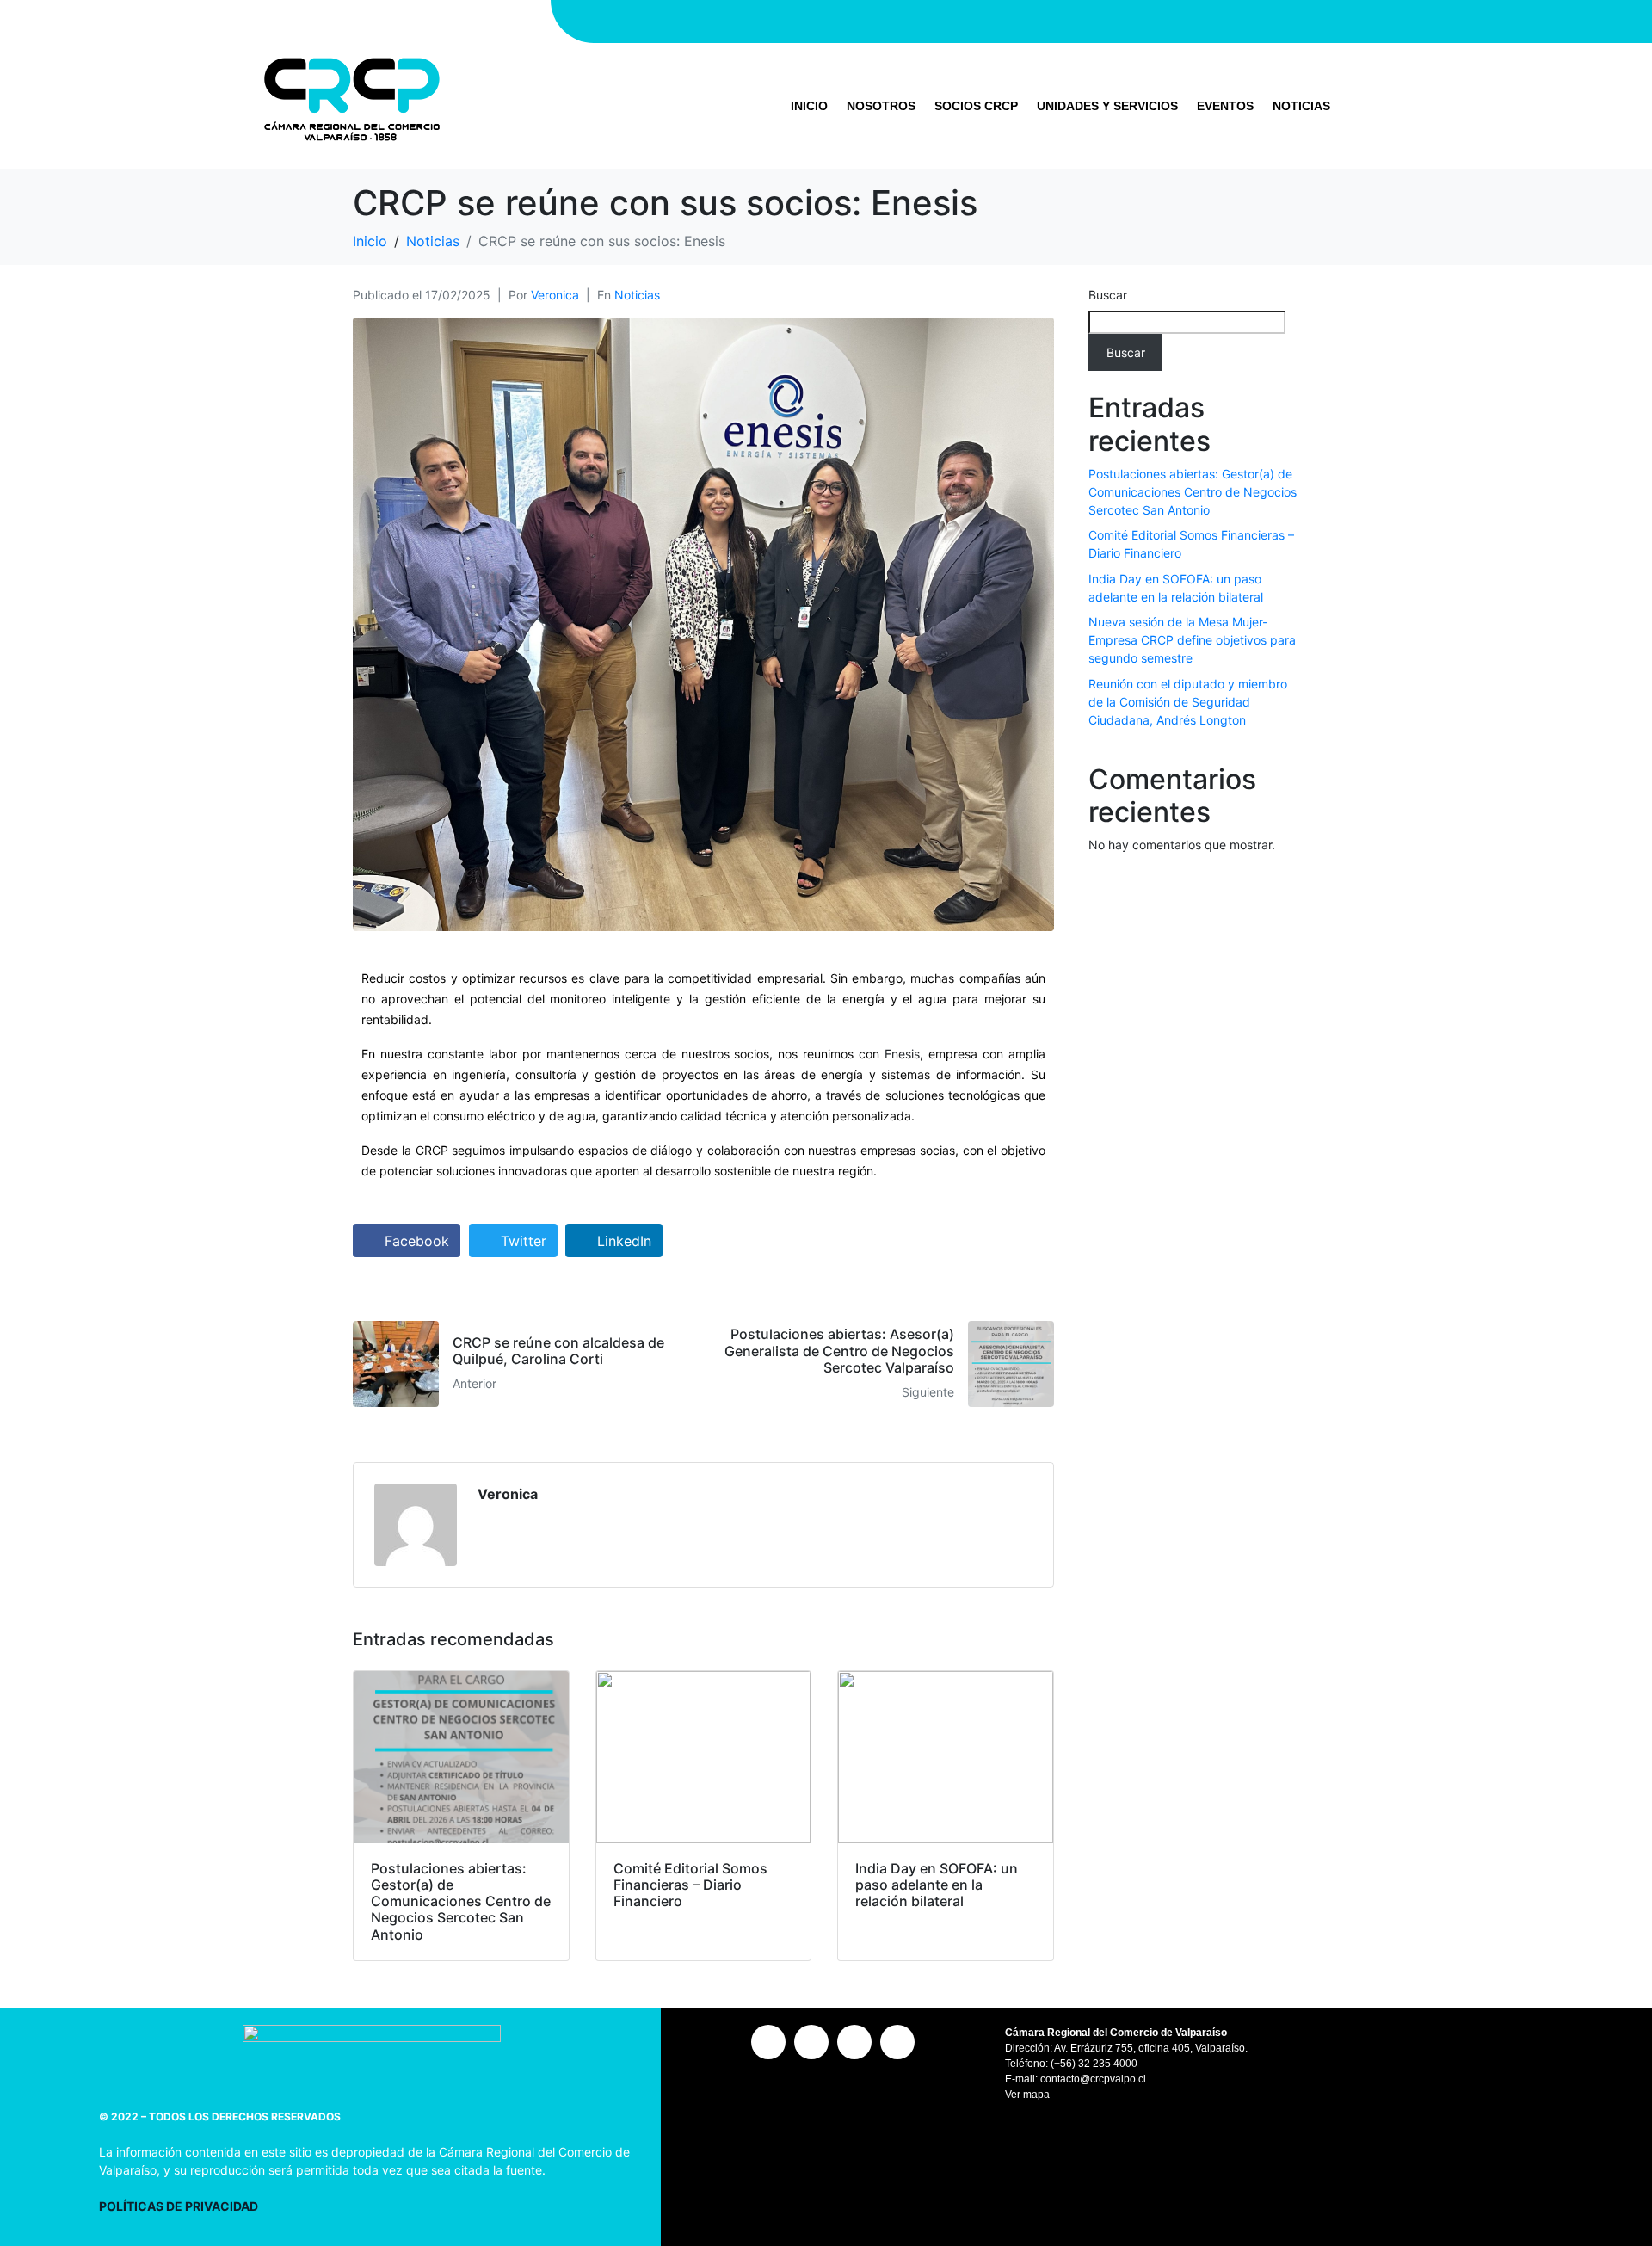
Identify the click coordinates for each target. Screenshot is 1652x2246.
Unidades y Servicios (1107, 106)
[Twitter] (1101, 22)
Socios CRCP (976, 106)
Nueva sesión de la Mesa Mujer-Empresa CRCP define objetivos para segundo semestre (1192, 640)
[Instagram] (1041, 22)
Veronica (555, 295)
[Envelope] (1162, 22)
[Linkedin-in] (1131, 22)
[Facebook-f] (1071, 22)
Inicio (809, 106)
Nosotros (881, 106)
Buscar (1108, 295)
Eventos (1225, 106)
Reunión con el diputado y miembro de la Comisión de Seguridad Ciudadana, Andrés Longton (1188, 702)
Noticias (1301, 106)
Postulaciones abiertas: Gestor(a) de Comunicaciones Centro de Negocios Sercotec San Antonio (1193, 492)
